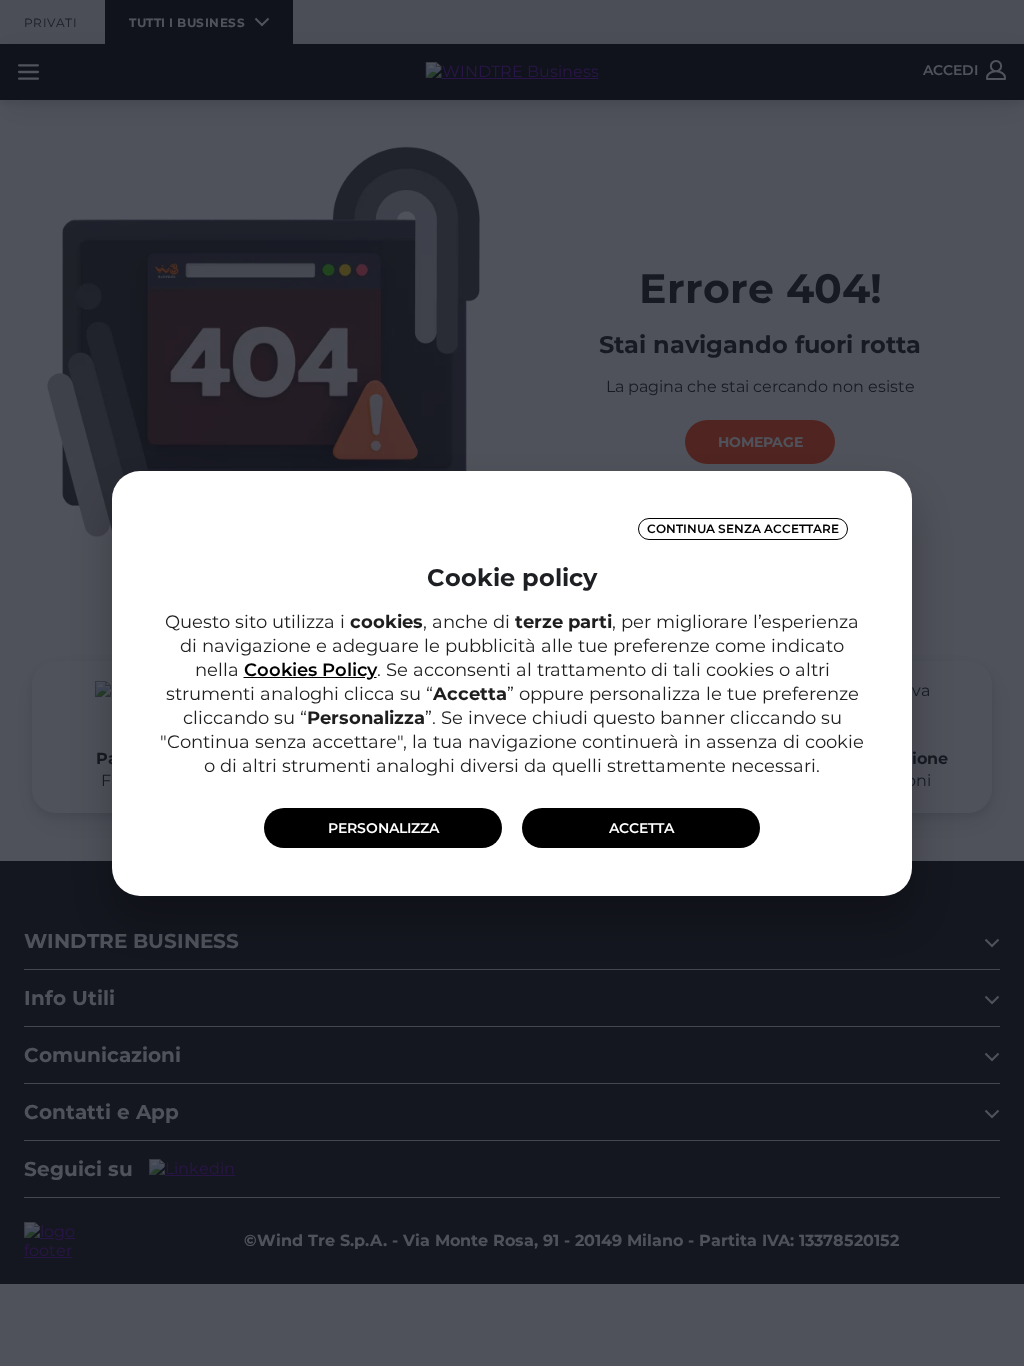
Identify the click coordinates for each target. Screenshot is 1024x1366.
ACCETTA (641, 828)
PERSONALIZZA (383, 828)
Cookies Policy (310, 670)
